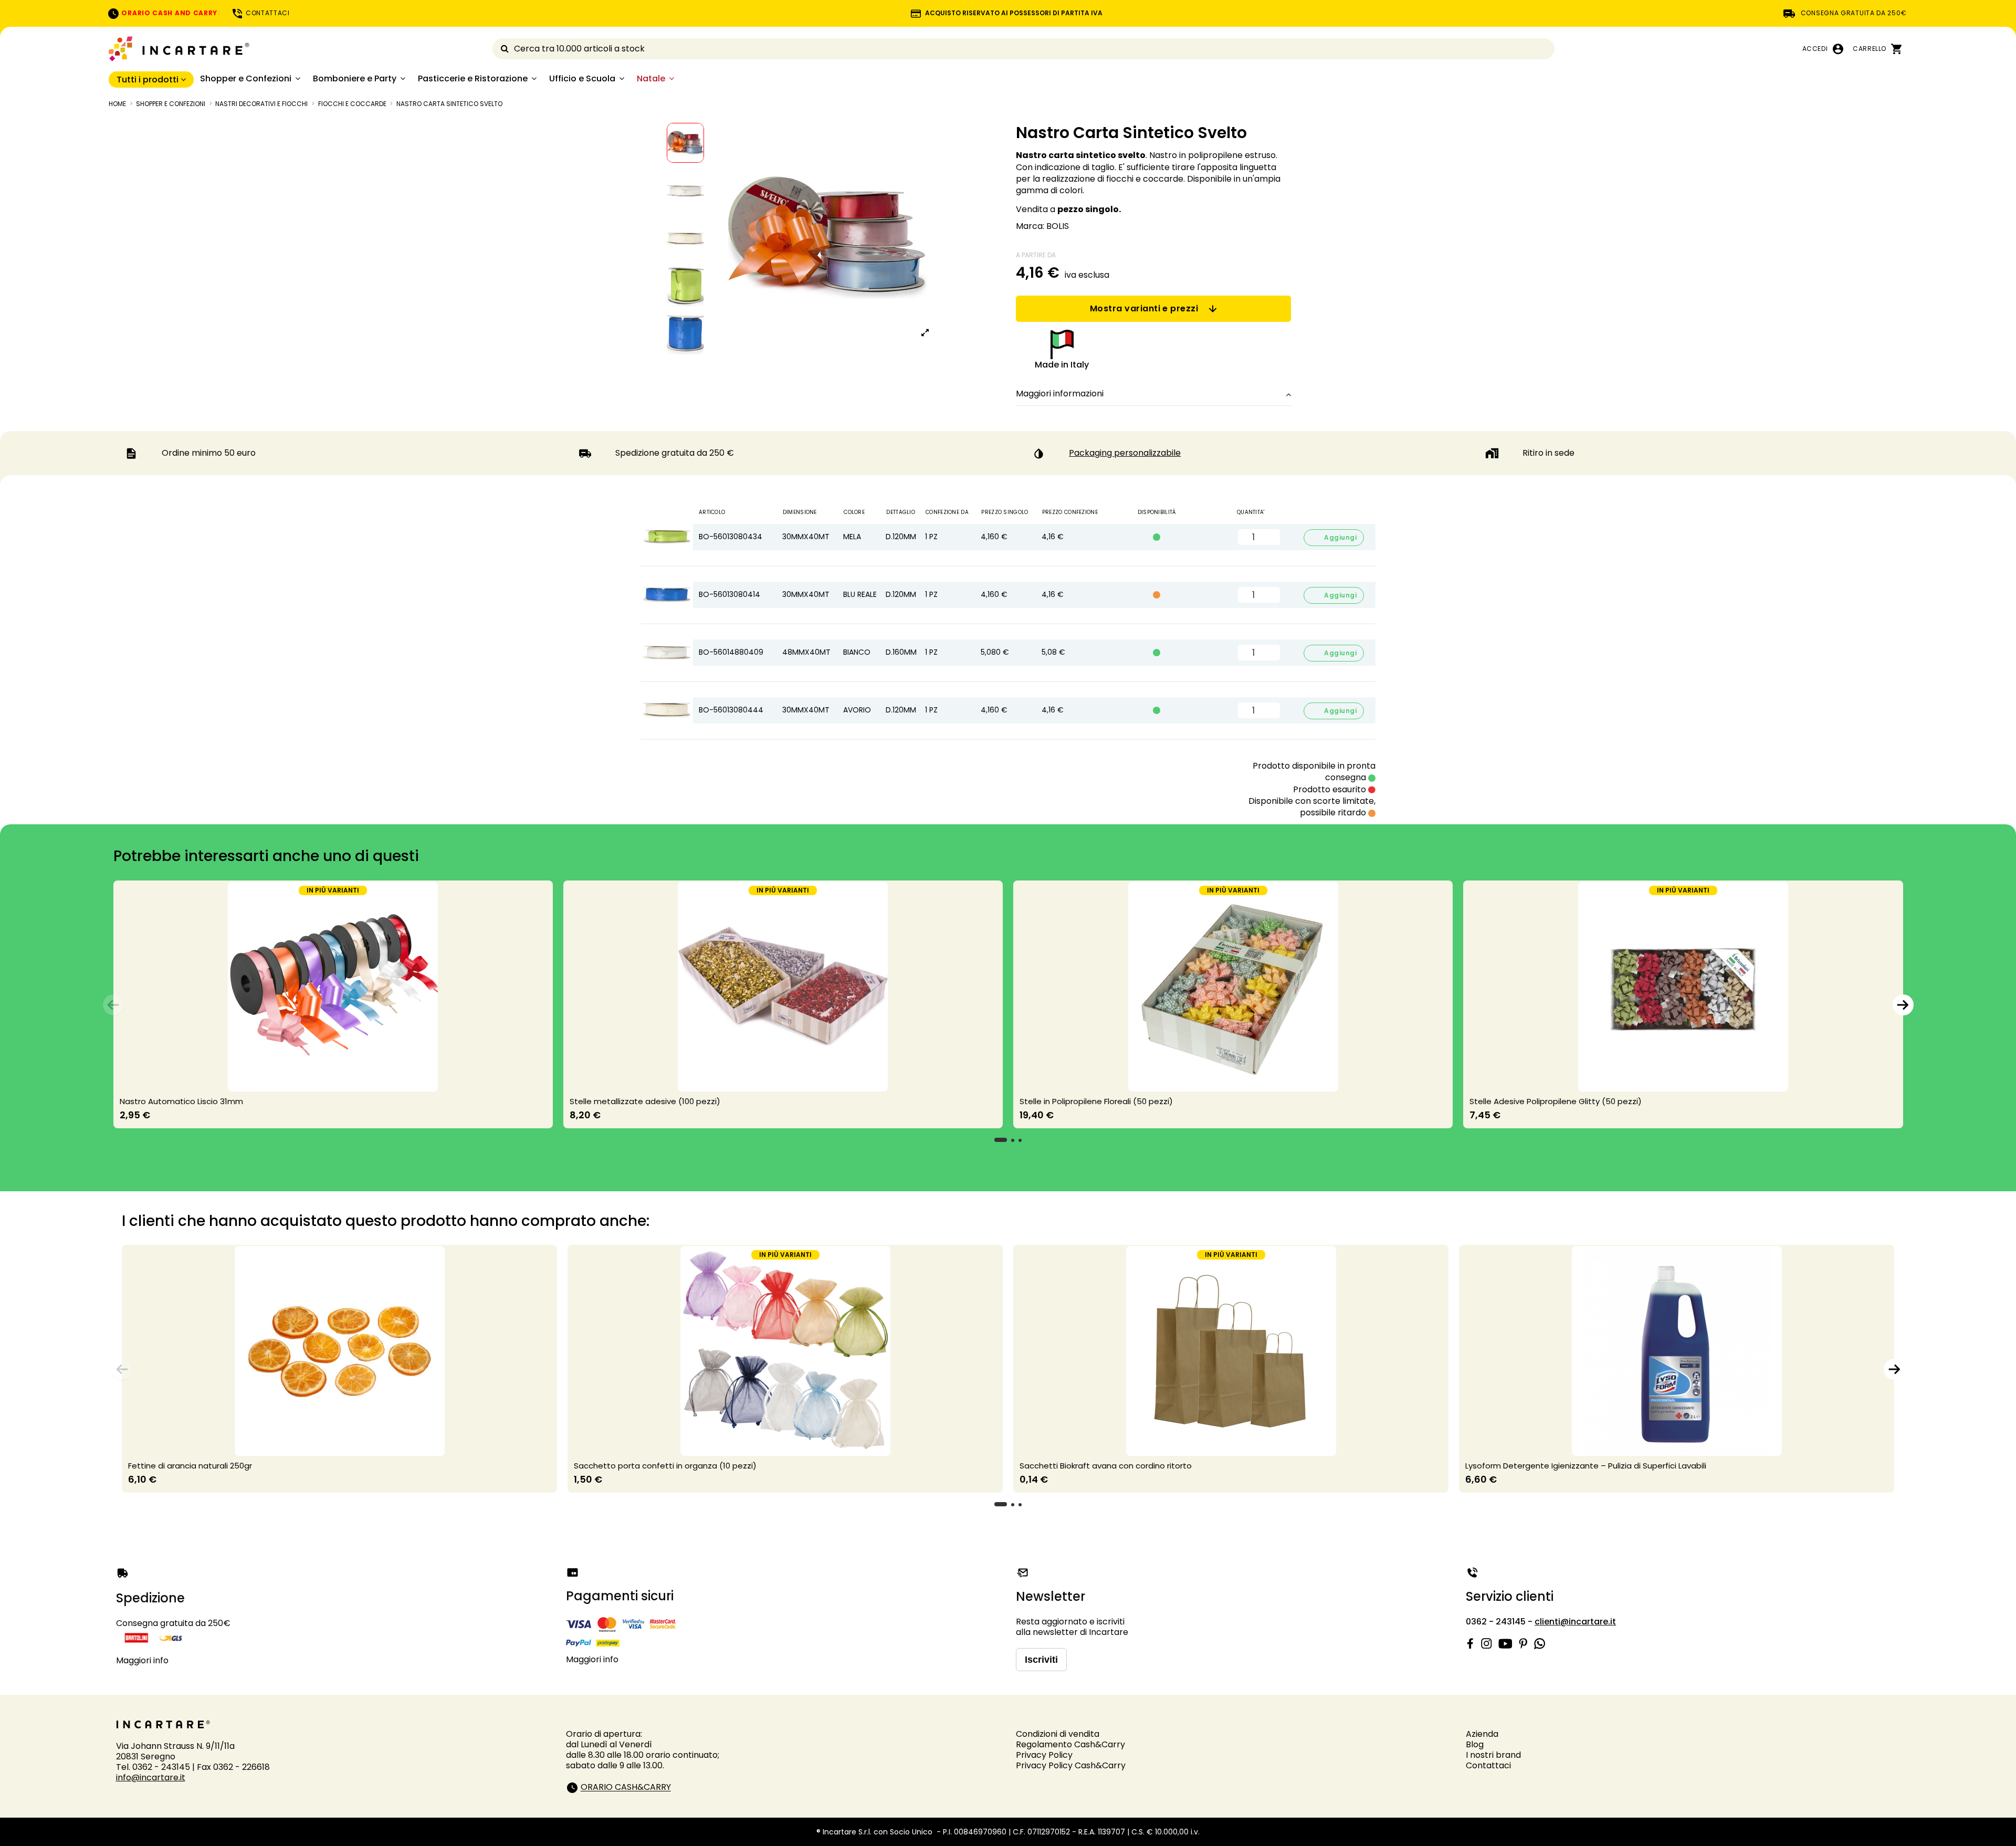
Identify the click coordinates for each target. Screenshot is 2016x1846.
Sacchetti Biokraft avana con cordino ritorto (1106, 1466)
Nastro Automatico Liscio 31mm (181, 1101)
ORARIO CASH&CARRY (626, 1787)
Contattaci (1488, 1765)
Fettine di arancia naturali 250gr (190, 1466)
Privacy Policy (1044, 1755)
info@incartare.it (151, 1777)
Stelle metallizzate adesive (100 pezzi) (645, 1101)
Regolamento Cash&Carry (1070, 1744)
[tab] (1153, 394)
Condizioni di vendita (1058, 1734)
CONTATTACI (267, 13)
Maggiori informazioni (1060, 394)
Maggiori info (142, 1660)
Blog (1475, 1744)
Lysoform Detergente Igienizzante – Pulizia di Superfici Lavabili (1586, 1466)
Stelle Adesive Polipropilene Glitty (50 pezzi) (1556, 1101)
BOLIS (1058, 226)
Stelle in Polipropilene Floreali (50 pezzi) (1096, 1101)
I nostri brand (1493, 1755)
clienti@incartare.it (1575, 1622)
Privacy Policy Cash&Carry (1071, 1765)
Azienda (1482, 1734)
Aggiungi (1334, 537)
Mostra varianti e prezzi (1144, 308)
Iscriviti (1041, 1660)
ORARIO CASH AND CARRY (169, 13)
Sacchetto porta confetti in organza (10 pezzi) (665, 1466)
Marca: (1030, 226)
